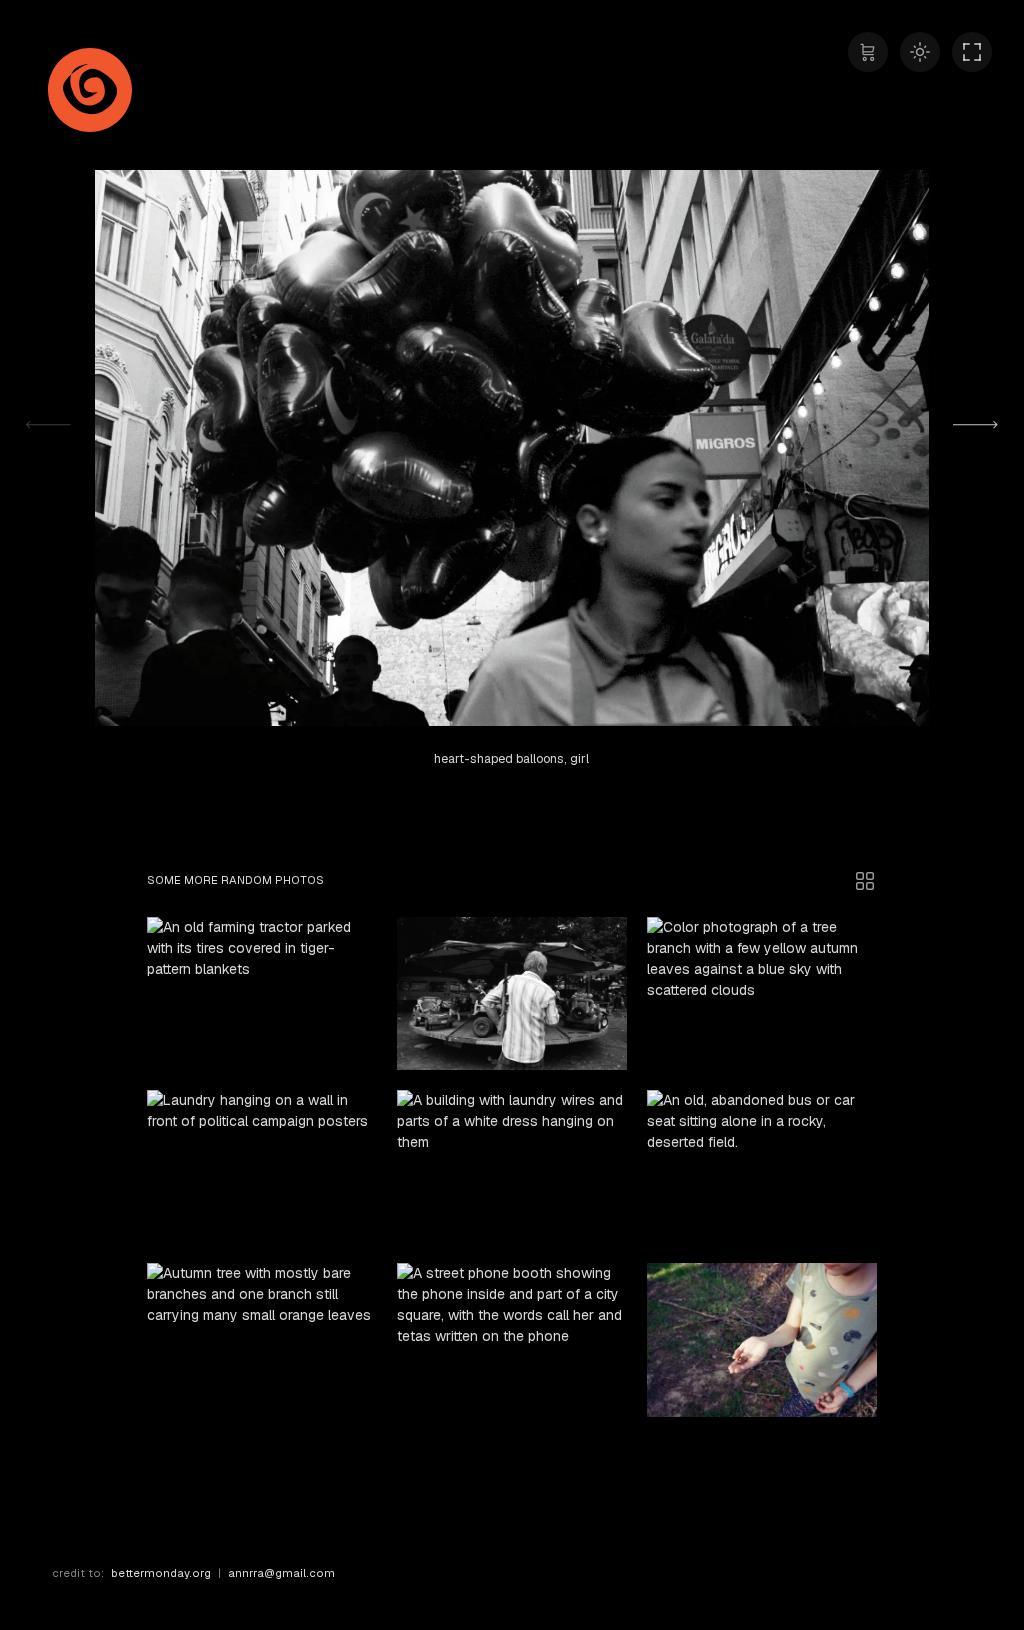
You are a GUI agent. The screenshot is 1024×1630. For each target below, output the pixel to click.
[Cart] (868, 52)
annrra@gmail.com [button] (281, 1573)
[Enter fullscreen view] (972, 52)
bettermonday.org (161, 1573)
